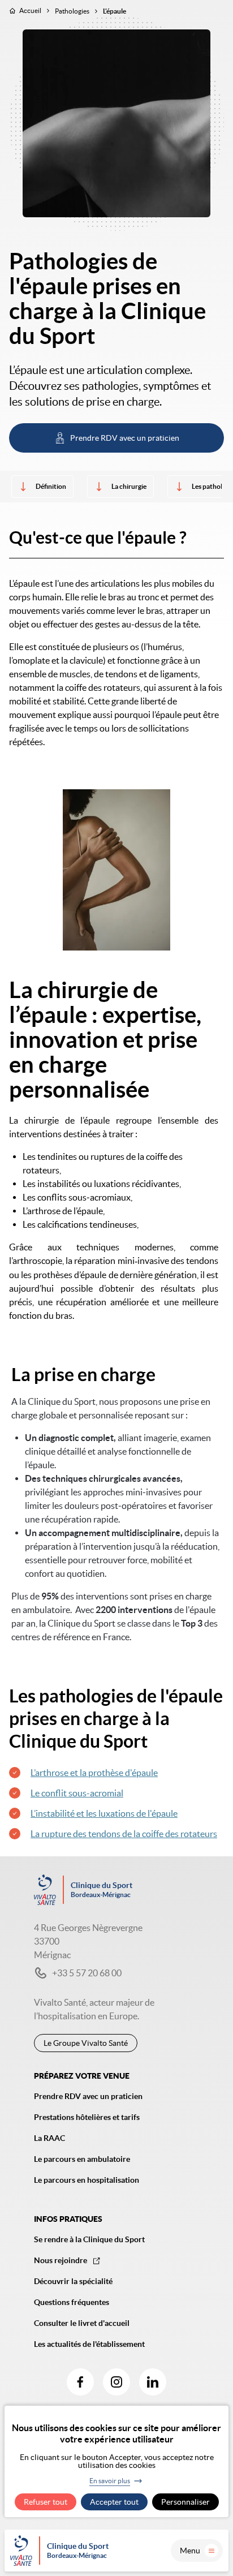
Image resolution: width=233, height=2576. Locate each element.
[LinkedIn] (153, 2382)
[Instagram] (116, 2382)
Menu (190, 2551)
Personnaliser (185, 2502)
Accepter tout (114, 2502)
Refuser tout (46, 2502)
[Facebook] (80, 2382)
